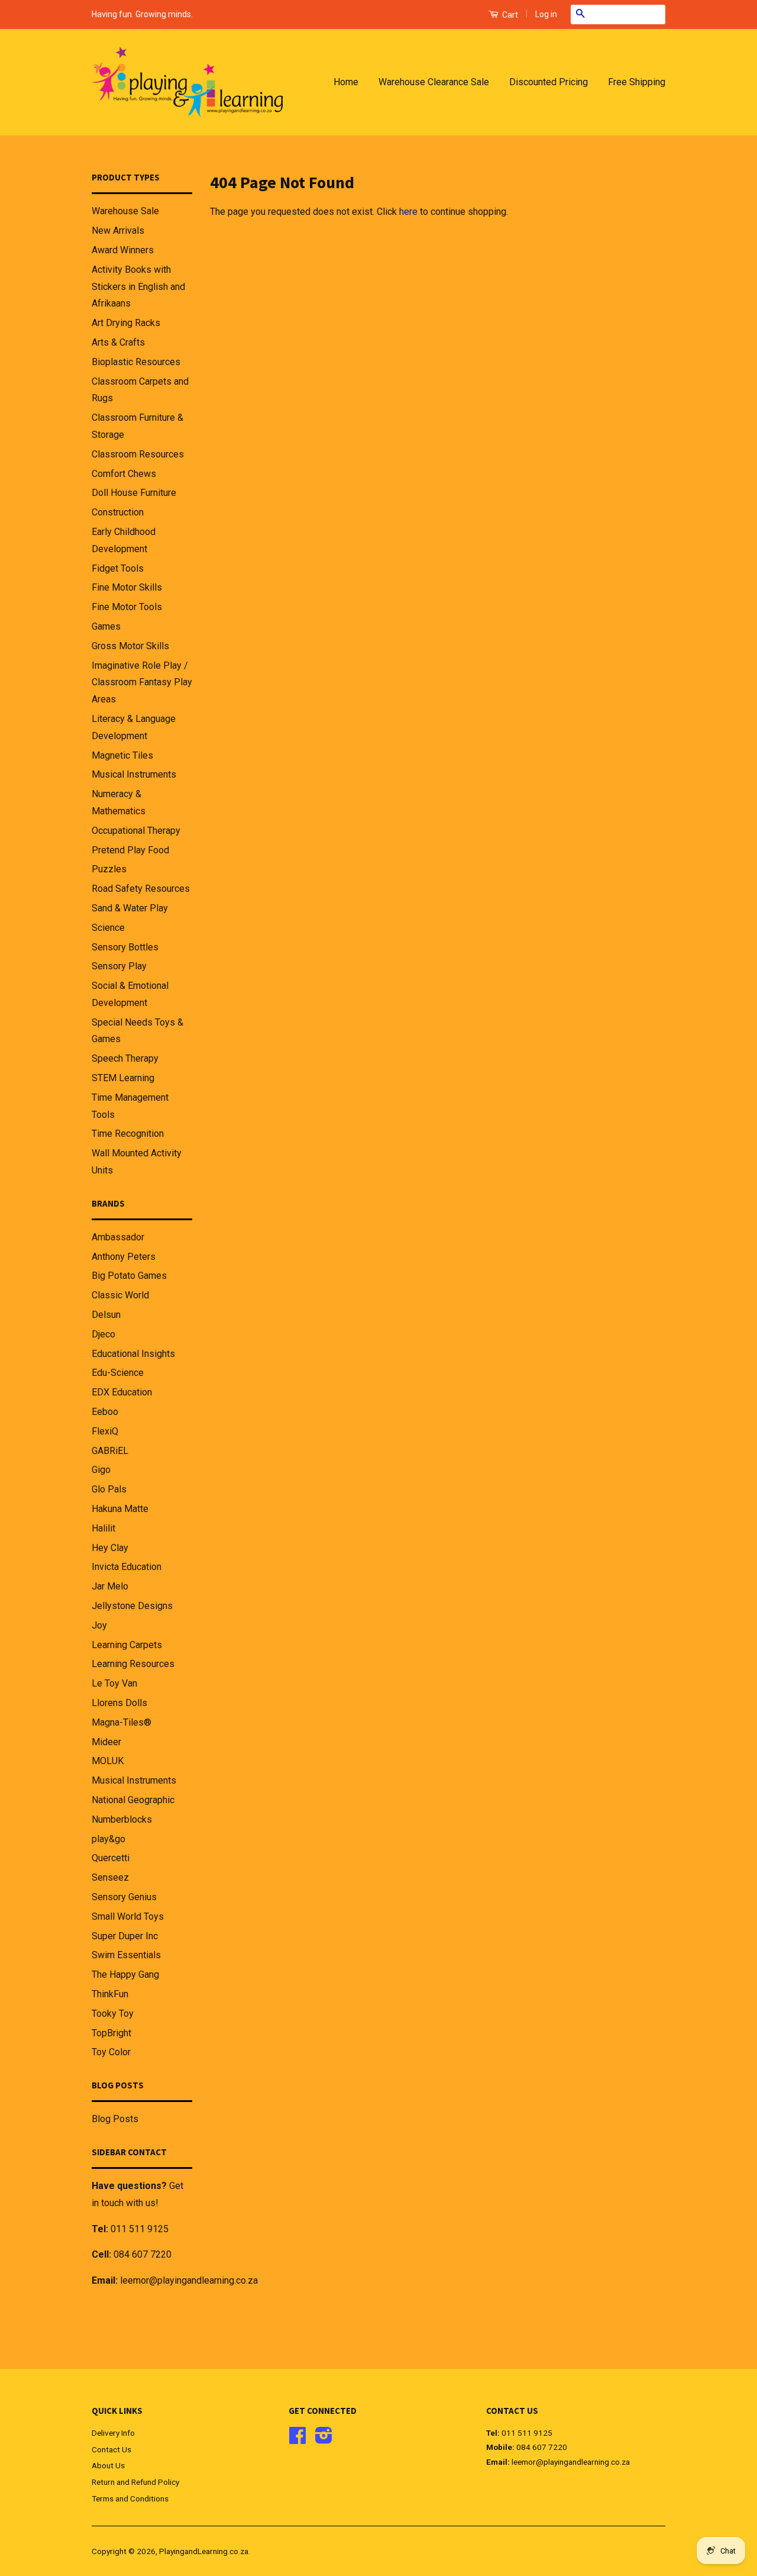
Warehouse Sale (125, 211)
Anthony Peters (124, 1257)
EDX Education (122, 1392)
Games (106, 626)
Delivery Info (113, 2433)
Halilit (103, 1528)
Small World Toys (128, 1916)
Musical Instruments (134, 774)
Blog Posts (115, 2119)
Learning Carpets (127, 1645)
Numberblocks (122, 1819)
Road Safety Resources (141, 889)
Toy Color (111, 2052)
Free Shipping (637, 82)
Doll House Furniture (134, 493)
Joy (99, 1625)
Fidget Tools (118, 568)
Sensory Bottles (125, 947)
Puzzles (109, 869)
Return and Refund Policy (135, 2482)
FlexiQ (105, 1431)
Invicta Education (127, 1567)
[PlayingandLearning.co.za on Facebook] (297, 2439)
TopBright (111, 2033)
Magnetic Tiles (122, 755)
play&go (109, 1839)
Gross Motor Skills (130, 646)
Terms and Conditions (130, 2498)
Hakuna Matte (120, 1509)
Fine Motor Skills (127, 587)
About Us (108, 2465)
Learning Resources (133, 1664)
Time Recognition (128, 1134)
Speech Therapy (125, 1058)
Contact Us (111, 2449)
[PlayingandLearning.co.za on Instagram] (324, 2439)
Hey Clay (110, 1548)
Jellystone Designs (132, 1606)
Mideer (106, 1742)
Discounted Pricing (549, 82)
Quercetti (111, 1858)
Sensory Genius (124, 1897)
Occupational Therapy (136, 831)
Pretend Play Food (130, 850)
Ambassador (118, 1237)
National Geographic (133, 1800)
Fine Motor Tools (127, 607)
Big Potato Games (129, 1276)
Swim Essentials (126, 1955)
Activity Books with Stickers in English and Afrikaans (138, 287)
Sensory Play (119, 966)
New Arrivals (118, 230)
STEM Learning (123, 1078)
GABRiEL (110, 1451)
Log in (546, 14)
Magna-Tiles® (122, 1722)
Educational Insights (133, 1354)
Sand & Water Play (130, 908)
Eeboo (105, 1412)
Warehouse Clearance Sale (434, 82)
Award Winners (123, 250)
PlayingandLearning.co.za (204, 2551)
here (408, 212)
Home (346, 82)
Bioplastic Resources (136, 362)
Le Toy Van (114, 1683)
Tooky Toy (113, 2014)
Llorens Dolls (119, 1703)
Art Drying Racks (126, 323)
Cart (509, 15)
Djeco (103, 1334)
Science (108, 928)
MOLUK (108, 1761)
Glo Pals (109, 1489)
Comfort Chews (124, 474)
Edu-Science (118, 1373)
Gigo (101, 1470)
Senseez (110, 1877)
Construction (118, 512)
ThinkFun (110, 1994)
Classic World (120, 1295)
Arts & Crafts (118, 342)
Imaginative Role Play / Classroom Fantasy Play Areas (142, 683)
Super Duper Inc (125, 1936)
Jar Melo (110, 1586)
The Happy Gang (125, 1974)
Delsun (106, 1315)
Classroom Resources (138, 454)
